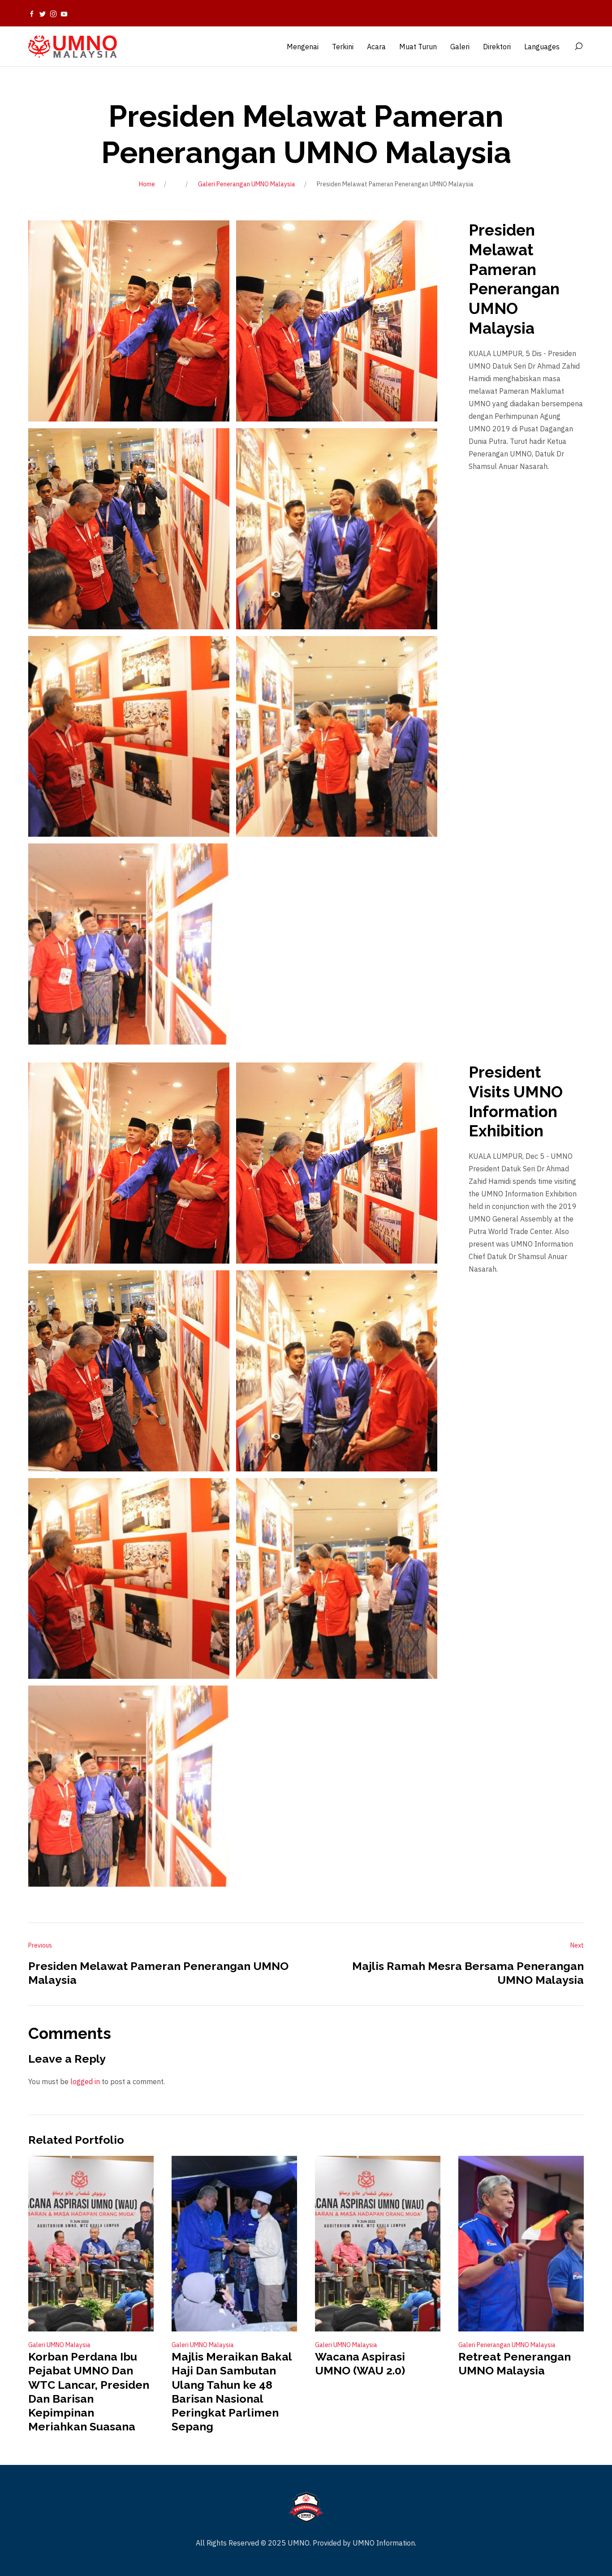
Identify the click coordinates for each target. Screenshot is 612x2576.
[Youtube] (64, 13)
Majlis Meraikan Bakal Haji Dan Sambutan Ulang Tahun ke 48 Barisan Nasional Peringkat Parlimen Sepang (232, 2391)
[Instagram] (53, 13)
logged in (85, 2081)
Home (147, 184)
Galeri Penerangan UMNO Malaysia (247, 184)
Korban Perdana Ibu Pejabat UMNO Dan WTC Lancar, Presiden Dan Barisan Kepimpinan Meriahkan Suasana (89, 2391)
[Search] (578, 47)
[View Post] (91, 2244)
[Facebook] (32, 13)
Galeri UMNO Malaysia (59, 2345)
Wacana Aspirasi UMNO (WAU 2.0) (360, 2363)
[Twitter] (43, 13)
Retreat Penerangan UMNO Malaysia (515, 2363)
